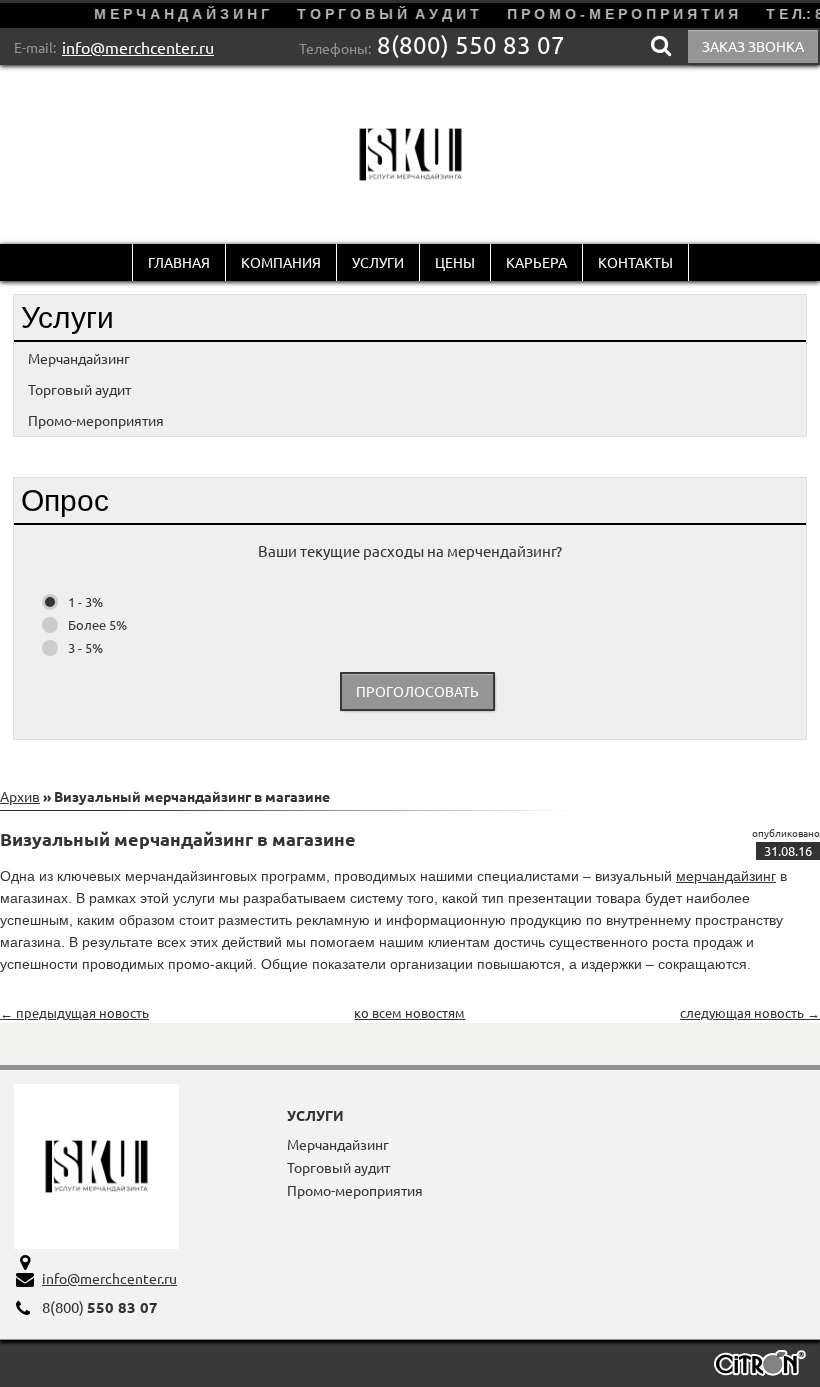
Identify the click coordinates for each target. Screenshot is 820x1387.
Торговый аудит (79, 389)
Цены (455, 262)
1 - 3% (85, 601)
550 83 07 (471, 44)
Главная (179, 262)
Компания (281, 262)
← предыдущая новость (74, 1012)
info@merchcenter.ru (138, 47)
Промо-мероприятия (96, 420)
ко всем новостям (409, 1012)
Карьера (536, 262)
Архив (20, 796)
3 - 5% (85, 647)
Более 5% (97, 624)
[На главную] (410, 154)
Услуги (378, 262)
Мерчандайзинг (79, 358)
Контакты (635, 262)
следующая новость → (750, 1012)
